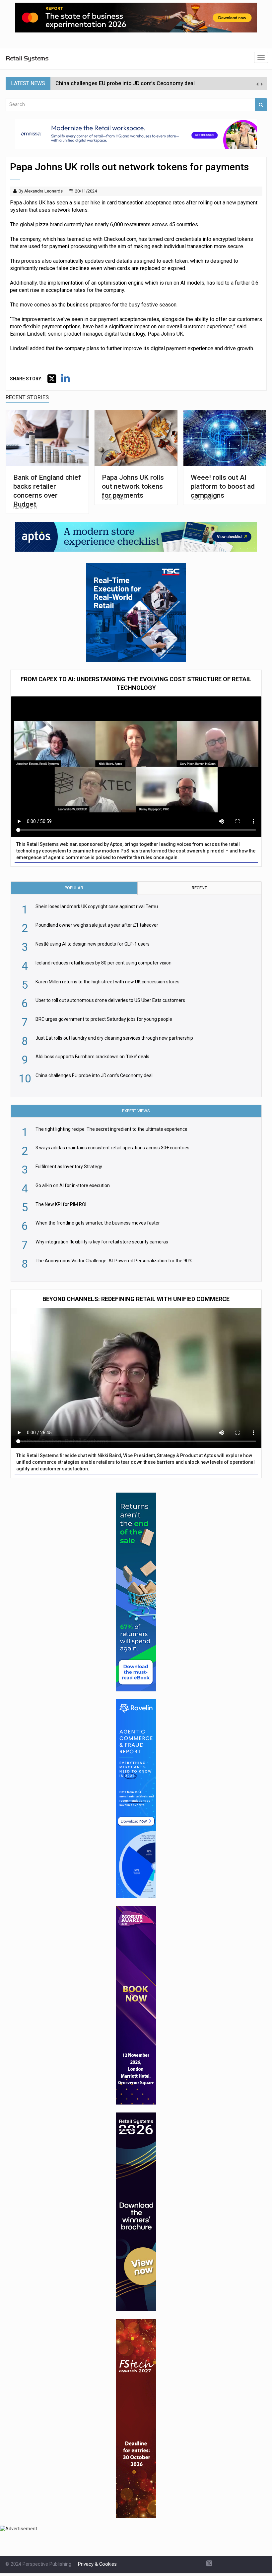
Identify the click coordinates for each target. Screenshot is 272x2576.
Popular (74, 888)
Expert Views (136, 1111)
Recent (199, 888)
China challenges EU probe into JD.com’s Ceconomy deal (125, 83)
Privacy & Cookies (97, 2564)
